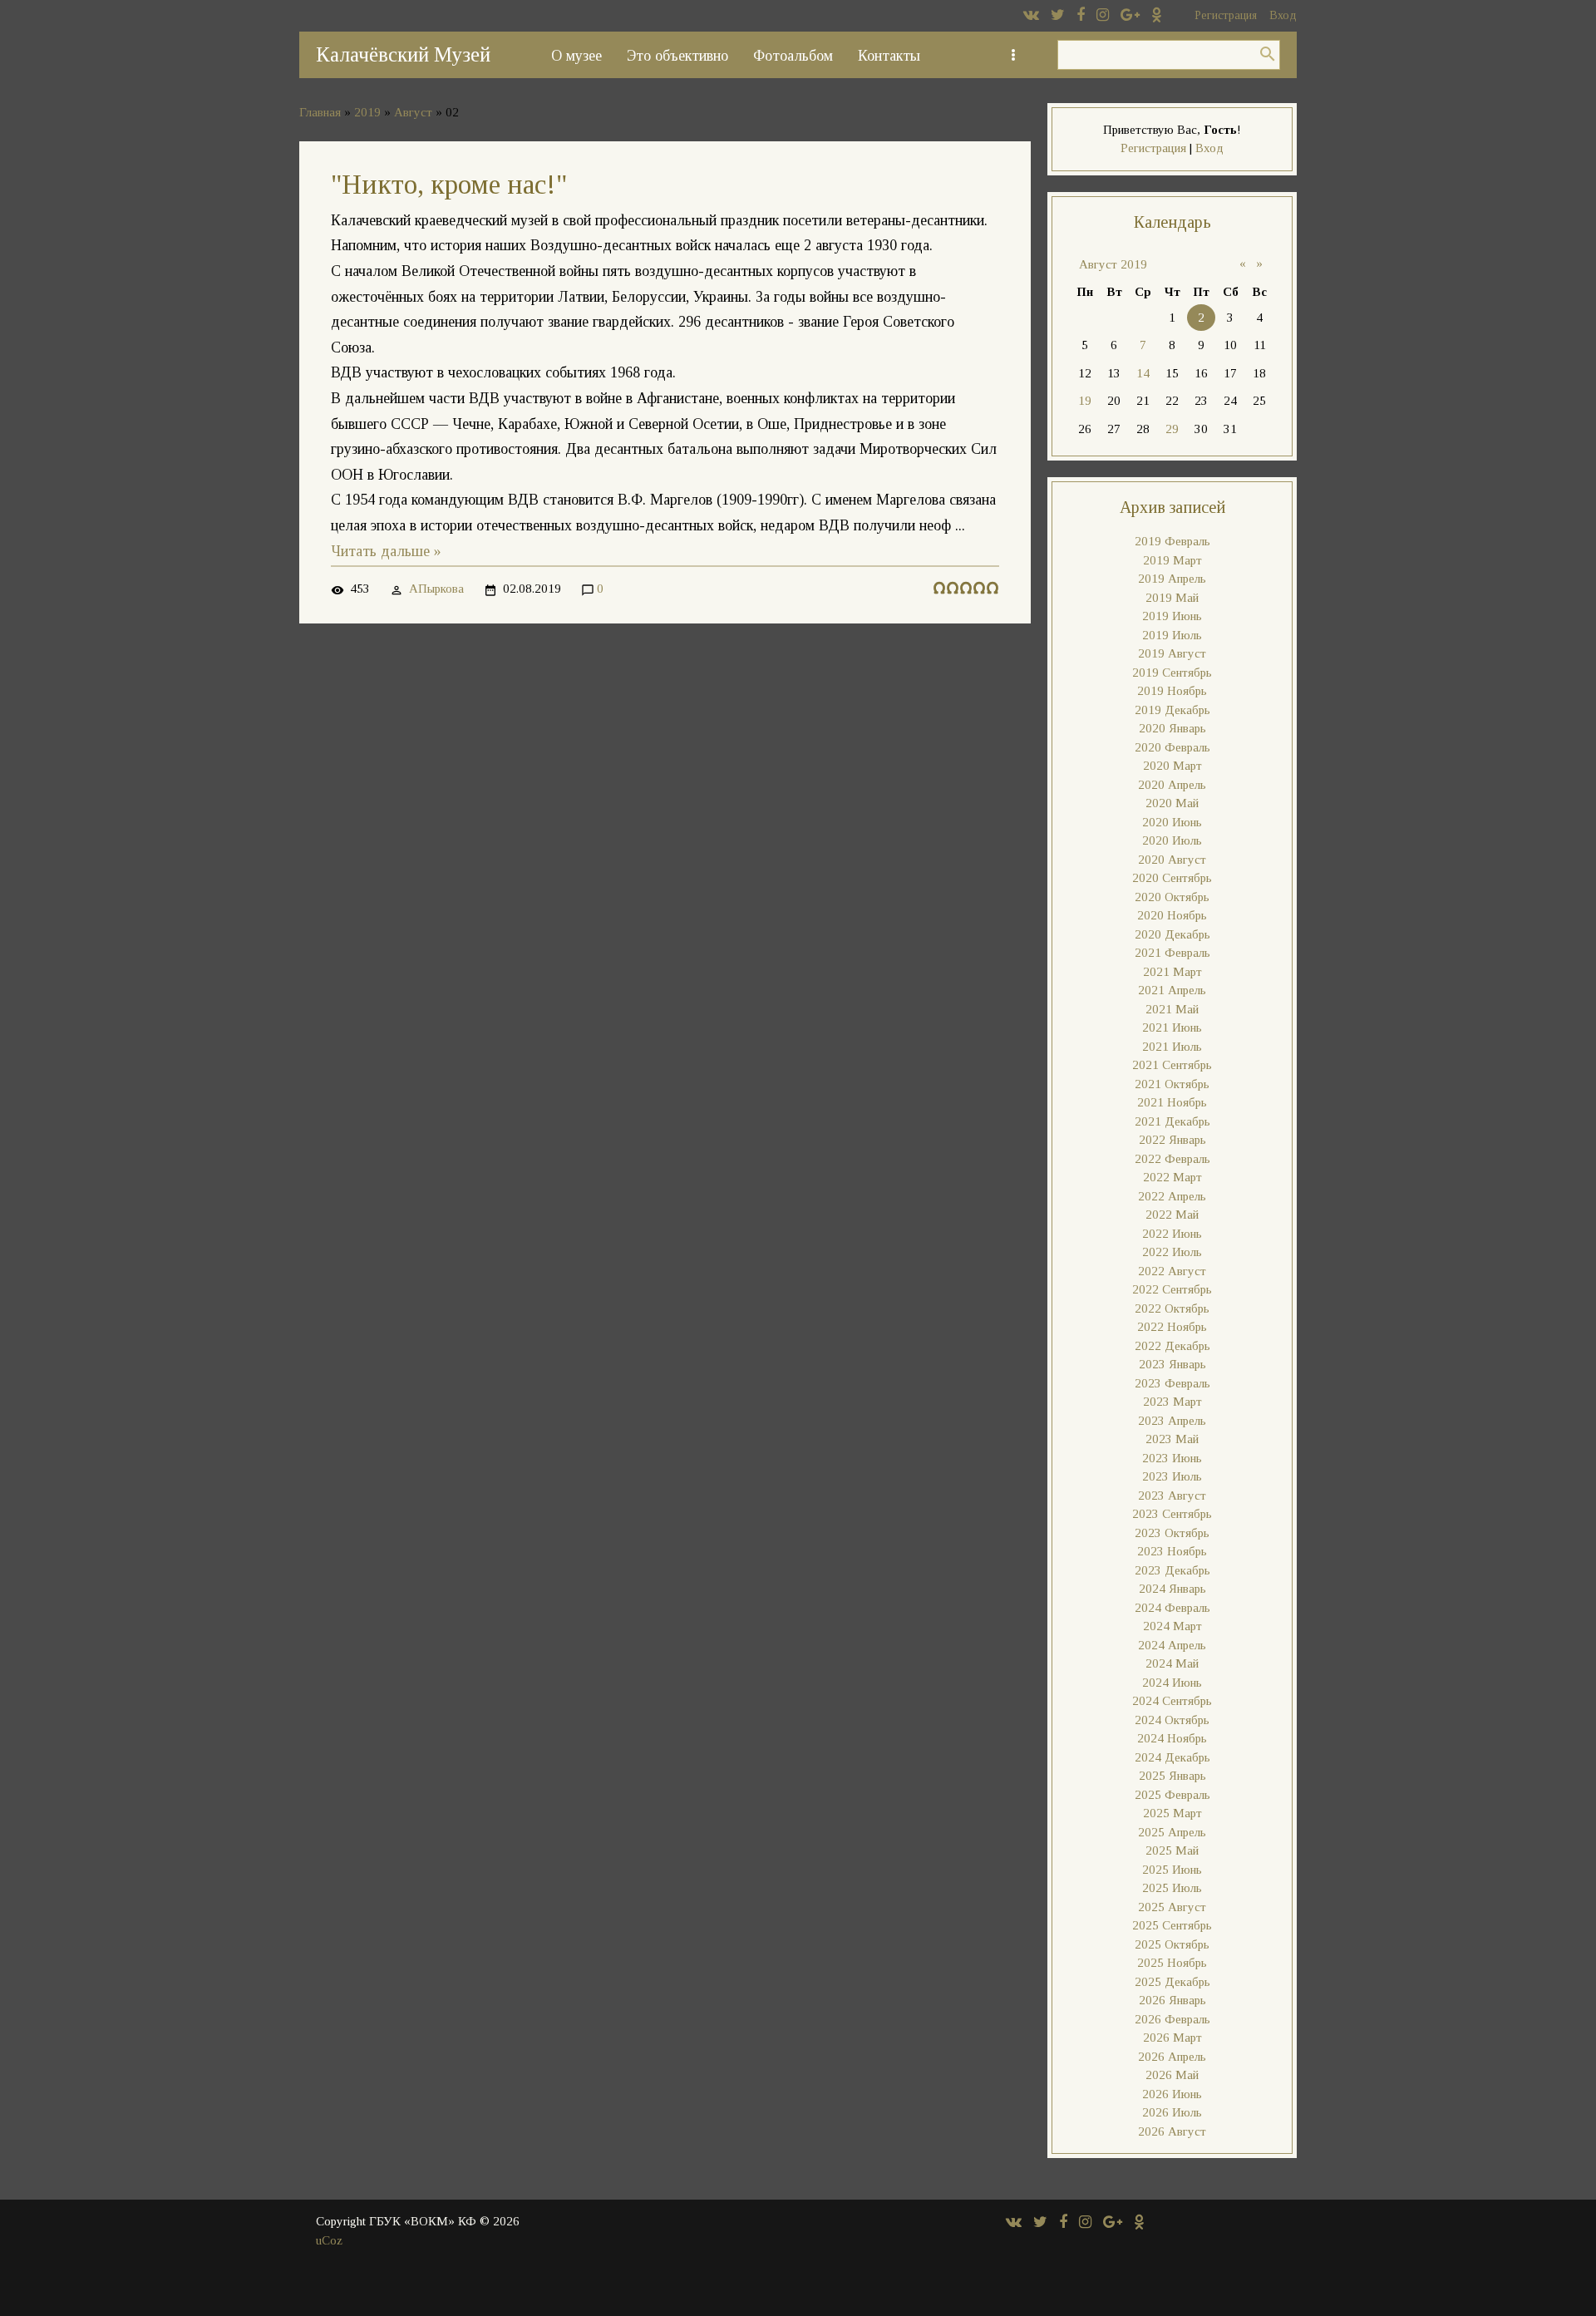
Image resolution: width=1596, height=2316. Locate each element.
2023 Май (1172, 1439)
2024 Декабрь (1172, 1757)
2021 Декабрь (1172, 1121)
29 (1172, 429)
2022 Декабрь (1172, 1346)
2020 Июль (1172, 840)
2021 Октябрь (1172, 1084)
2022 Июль (1172, 1252)
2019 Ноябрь (1172, 691)
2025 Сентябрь (1172, 1925)
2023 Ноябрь (1172, 1551)
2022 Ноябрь (1172, 1327)
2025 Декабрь (1172, 1982)
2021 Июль (1172, 1047)
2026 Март (1172, 2038)
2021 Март (1172, 972)
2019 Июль (1172, 635)
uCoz (329, 2240)
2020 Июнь (1172, 822)
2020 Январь (1172, 728)
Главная (320, 112)
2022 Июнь (1172, 1234)
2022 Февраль (1172, 1159)
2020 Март (1172, 766)
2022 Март (1172, 1177)
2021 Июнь (1172, 1027)
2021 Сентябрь (1172, 1065)
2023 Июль (1172, 1476)
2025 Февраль (1172, 1795)
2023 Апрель (1172, 1421)
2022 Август (1172, 1271)
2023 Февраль (1172, 1383)
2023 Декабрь (1172, 1570)
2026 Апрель (1172, 2057)
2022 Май (1172, 1215)
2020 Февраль (1172, 747)
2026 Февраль (1172, 2019)
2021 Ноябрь (1172, 1102)
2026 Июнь (1172, 2094)
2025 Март (1172, 1813)
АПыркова (436, 589)
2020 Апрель (1172, 785)
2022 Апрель (1172, 1196)
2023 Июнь (1172, 1458)
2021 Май (1172, 1009)
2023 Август (1172, 1496)
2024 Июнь (1172, 1683)
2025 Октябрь (1172, 1944)
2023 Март (1172, 1402)
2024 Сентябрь (1172, 1701)
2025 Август (1172, 1907)
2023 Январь (1172, 1364)
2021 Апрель (1172, 990)
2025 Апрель (1172, 1832)
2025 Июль (1172, 1888)
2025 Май (1172, 1850)
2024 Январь (1172, 1589)
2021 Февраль (1172, 953)
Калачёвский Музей (403, 54)
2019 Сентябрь (1172, 673)
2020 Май (1172, 803)
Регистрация (1226, 15)
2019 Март (1172, 560)
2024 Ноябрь (1172, 1738)
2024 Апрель (1172, 1645)
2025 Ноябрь (1172, 1963)
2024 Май (1172, 1663)
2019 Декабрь (1172, 710)
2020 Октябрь (1172, 897)
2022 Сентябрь (1172, 1289)
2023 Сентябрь (1172, 1514)
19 (1085, 401)
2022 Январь (1172, 1140)
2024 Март (1172, 1626)
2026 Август (1172, 2131)
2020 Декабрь (1172, 934)
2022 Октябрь (1172, 1308)
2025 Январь (1172, 1776)
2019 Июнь (1172, 616)
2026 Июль (1172, 2112)
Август (413, 112)
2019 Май (1172, 598)
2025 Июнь (1172, 1870)
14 (1143, 373)
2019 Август (1172, 653)
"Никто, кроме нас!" (449, 185)
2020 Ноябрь (1172, 915)
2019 (367, 112)
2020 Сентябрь (1172, 878)
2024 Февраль (1172, 1608)
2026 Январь (1172, 2000)
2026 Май (1172, 2075)
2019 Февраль (1172, 541)
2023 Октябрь (1172, 1533)
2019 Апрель (1172, 579)
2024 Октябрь (1172, 1720)
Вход (1283, 15)
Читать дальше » (386, 551)
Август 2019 (1113, 264)
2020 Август (1172, 860)
